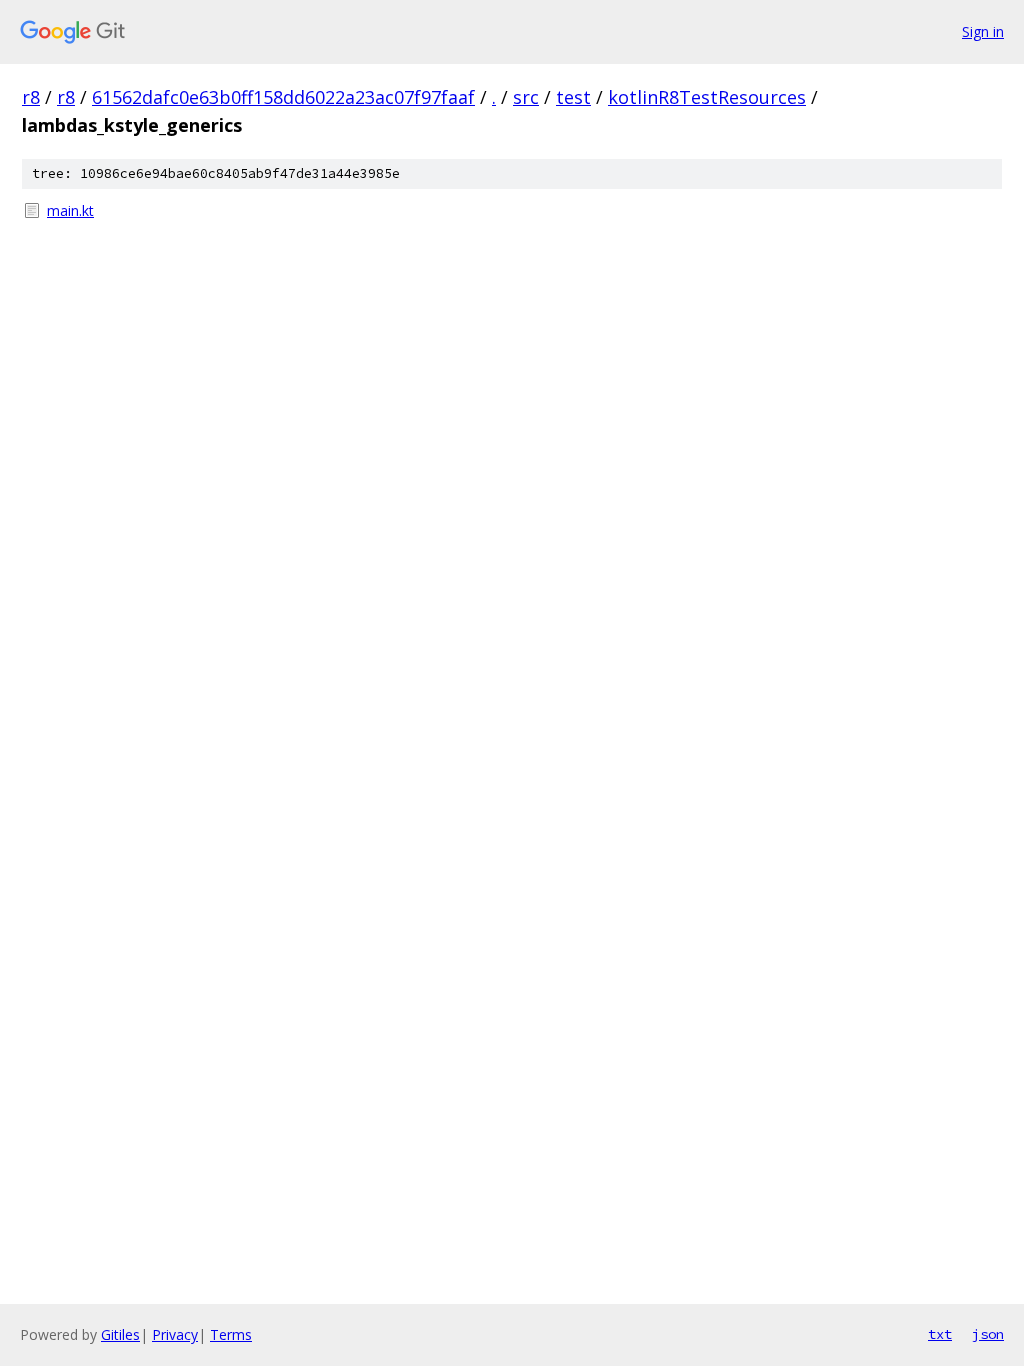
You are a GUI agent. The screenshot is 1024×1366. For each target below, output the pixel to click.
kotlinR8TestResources (707, 97)
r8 (31, 97)
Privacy (175, 1334)
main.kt (70, 210)
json (988, 1334)
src (526, 97)
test (573, 97)
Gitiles (120, 1334)
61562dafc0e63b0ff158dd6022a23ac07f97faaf (283, 97)
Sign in (983, 31)
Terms (231, 1334)
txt (940, 1334)
